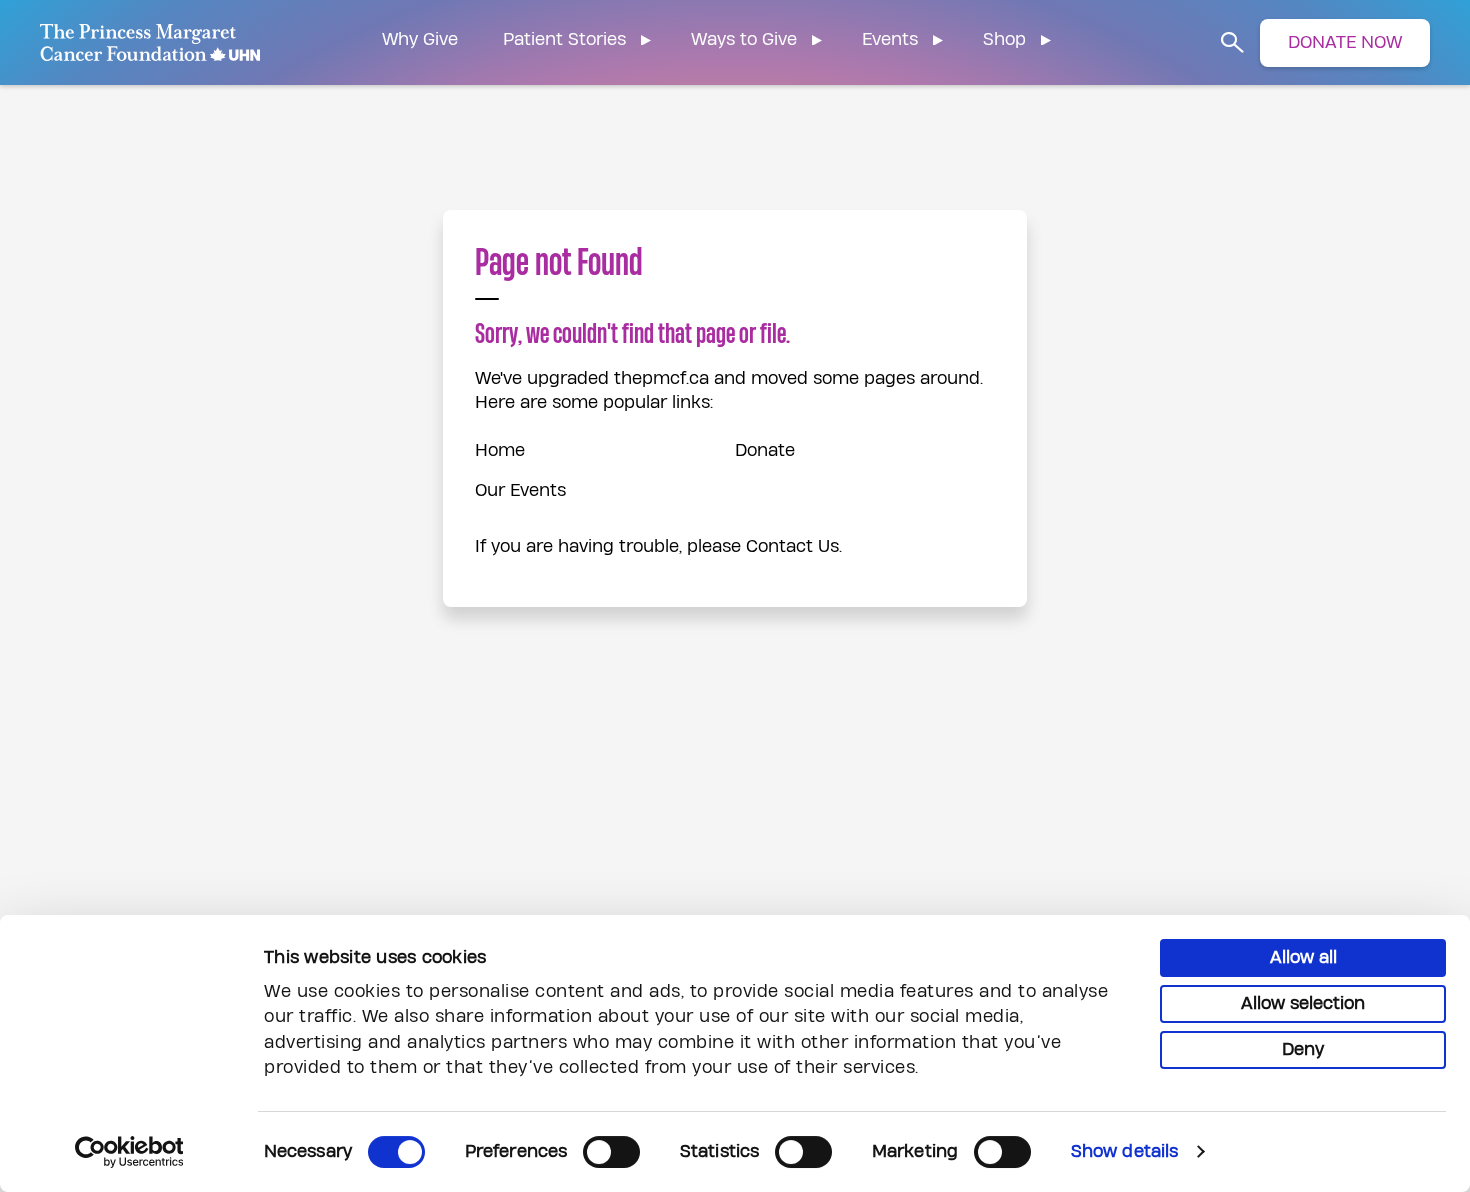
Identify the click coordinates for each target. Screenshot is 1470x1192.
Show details (1124, 1151)
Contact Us (792, 546)
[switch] (611, 1152)
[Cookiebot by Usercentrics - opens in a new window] (129, 1152)
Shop (1004, 39)
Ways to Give (744, 39)
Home (500, 450)
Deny (1303, 1049)
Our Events (520, 490)
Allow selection (1303, 1003)
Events (890, 39)
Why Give (420, 39)
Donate (765, 450)
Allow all (1303, 957)
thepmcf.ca (661, 378)
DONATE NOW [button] (1345, 42)
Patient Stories (564, 39)
